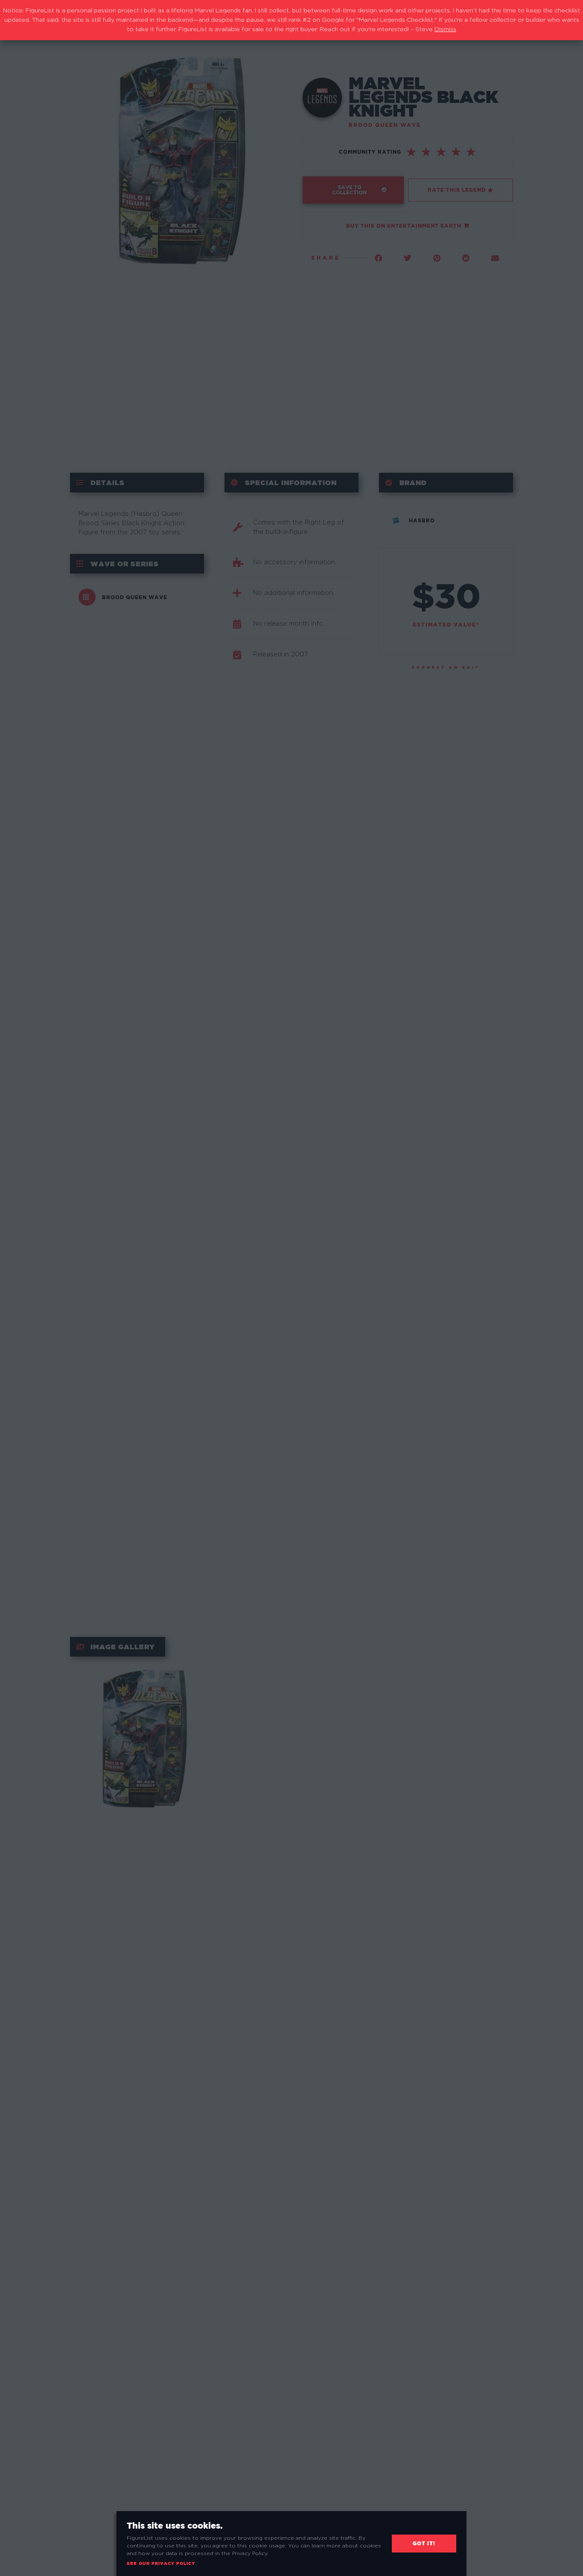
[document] (291, 1288)
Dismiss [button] (445, 29)
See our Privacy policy (161, 2563)
